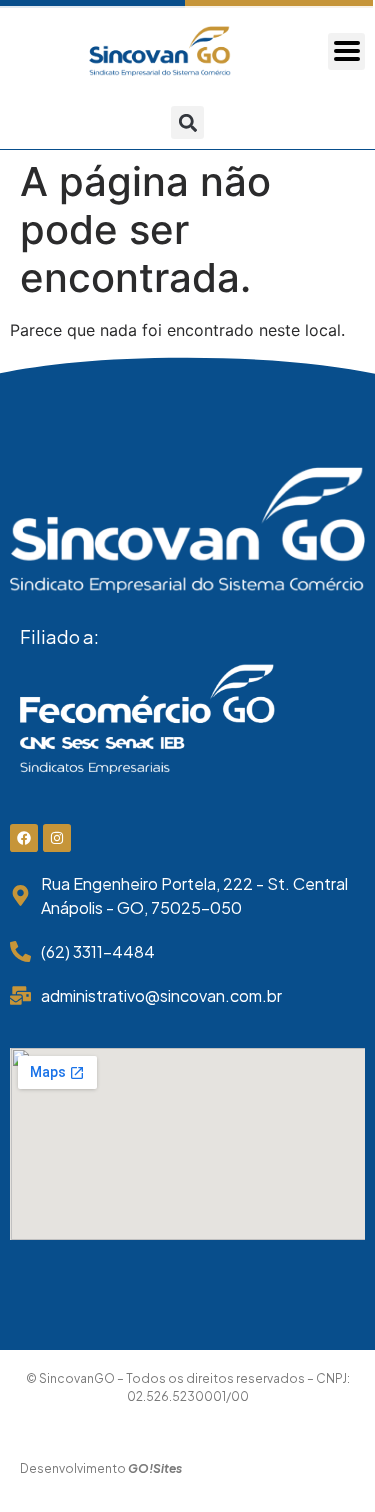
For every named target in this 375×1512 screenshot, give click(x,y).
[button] (187, 122)
